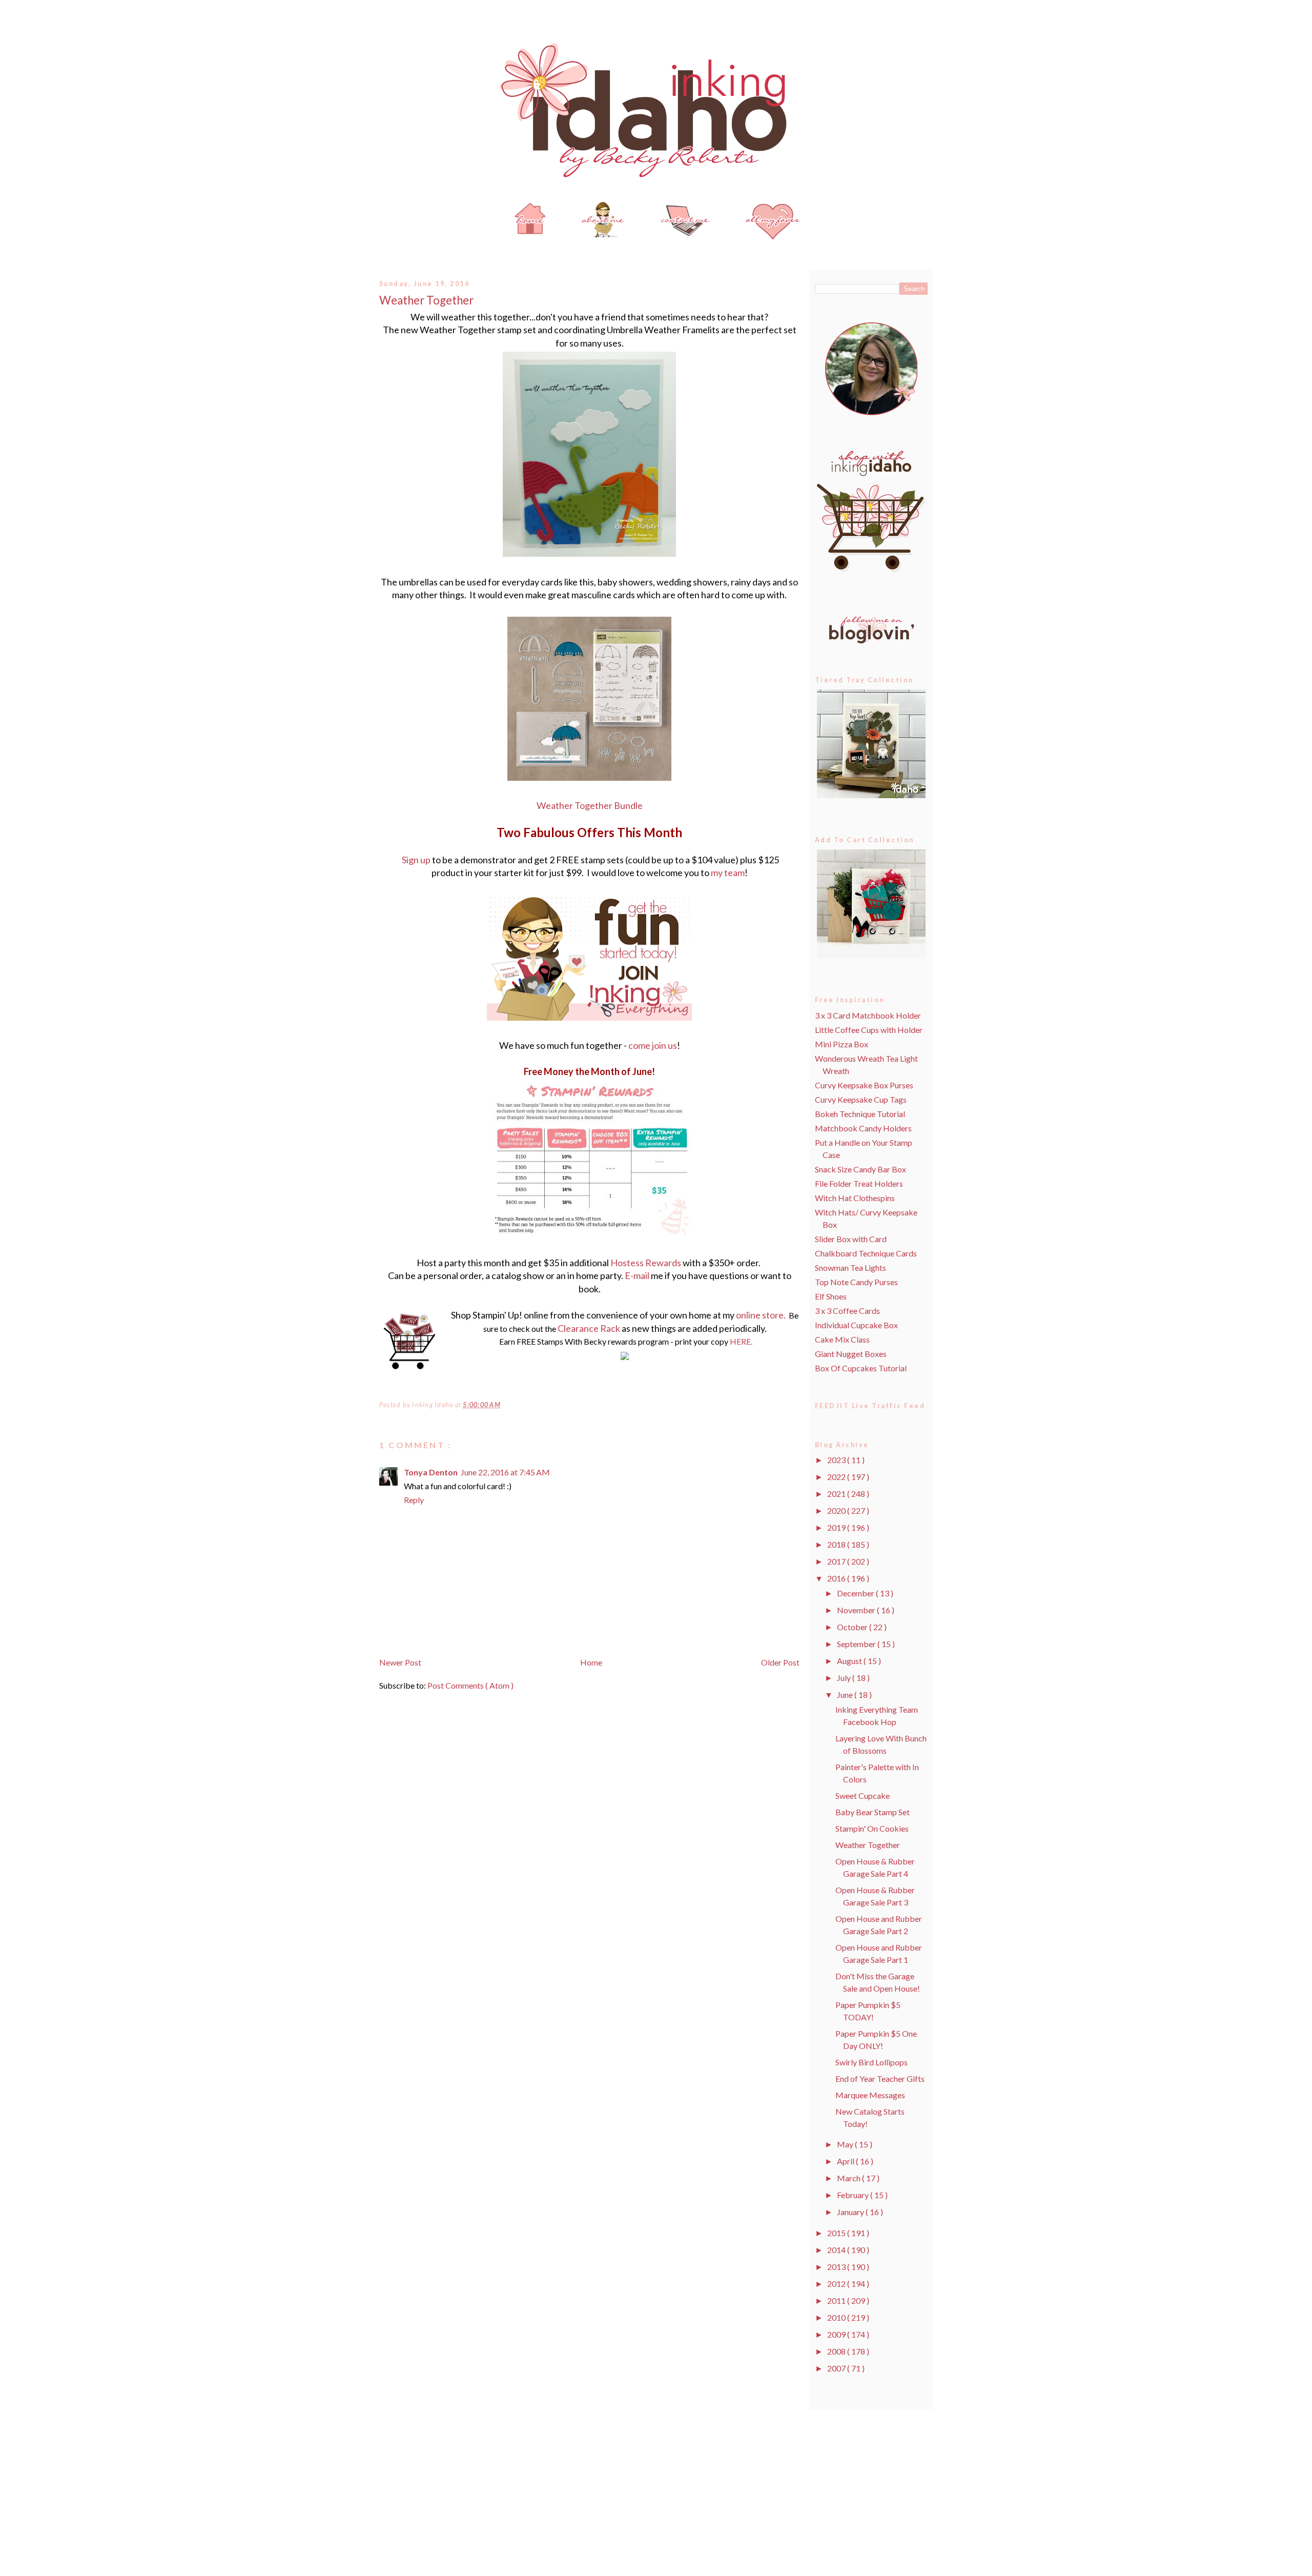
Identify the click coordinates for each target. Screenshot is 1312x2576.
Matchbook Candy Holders (863, 1128)
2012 (837, 2284)
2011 (837, 2300)
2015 (837, 2233)
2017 (837, 1561)
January (851, 2212)
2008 (837, 2351)
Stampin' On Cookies (872, 1828)
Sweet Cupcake (863, 1796)
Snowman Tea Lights (850, 1267)
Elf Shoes (831, 1296)
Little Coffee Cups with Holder (869, 1030)
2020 (837, 1510)
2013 (837, 2267)
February (854, 2195)
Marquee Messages (870, 2095)
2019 (837, 1527)
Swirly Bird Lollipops (872, 2062)
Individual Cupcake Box (856, 1325)
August (850, 1661)
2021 (837, 1494)
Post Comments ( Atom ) (470, 1685)
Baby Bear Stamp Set (873, 1812)
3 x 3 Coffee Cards (847, 1311)
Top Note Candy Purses (856, 1282)
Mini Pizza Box (842, 1044)
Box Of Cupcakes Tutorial (861, 1368)
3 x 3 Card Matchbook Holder (868, 1015)
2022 (837, 1477)
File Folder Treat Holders (859, 1183)
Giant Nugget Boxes (851, 1354)
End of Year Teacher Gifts (880, 2078)
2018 (837, 1544)
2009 (837, 2334)
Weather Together (426, 300)
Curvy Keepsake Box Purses (864, 1085)
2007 (837, 2368)
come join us (653, 1045)
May (846, 2144)
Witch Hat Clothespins (855, 1198)
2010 (837, 2317)
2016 (837, 1578)
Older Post (780, 1662)
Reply (414, 1500)
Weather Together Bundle (590, 805)
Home (591, 1662)
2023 (837, 1460)
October (853, 1627)
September (857, 1644)
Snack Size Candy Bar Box (860, 1169)
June (846, 1695)
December (856, 1593)
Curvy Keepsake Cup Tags (861, 1099)
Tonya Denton (431, 1472)
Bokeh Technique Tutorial (860, 1114)
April (846, 2161)
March (849, 2178)
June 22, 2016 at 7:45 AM (505, 1472)
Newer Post (400, 1662)
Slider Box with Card (851, 1239)
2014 (837, 2250)
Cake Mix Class (842, 1339)
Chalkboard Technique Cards (866, 1253)
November (857, 1610)
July (845, 1678)
